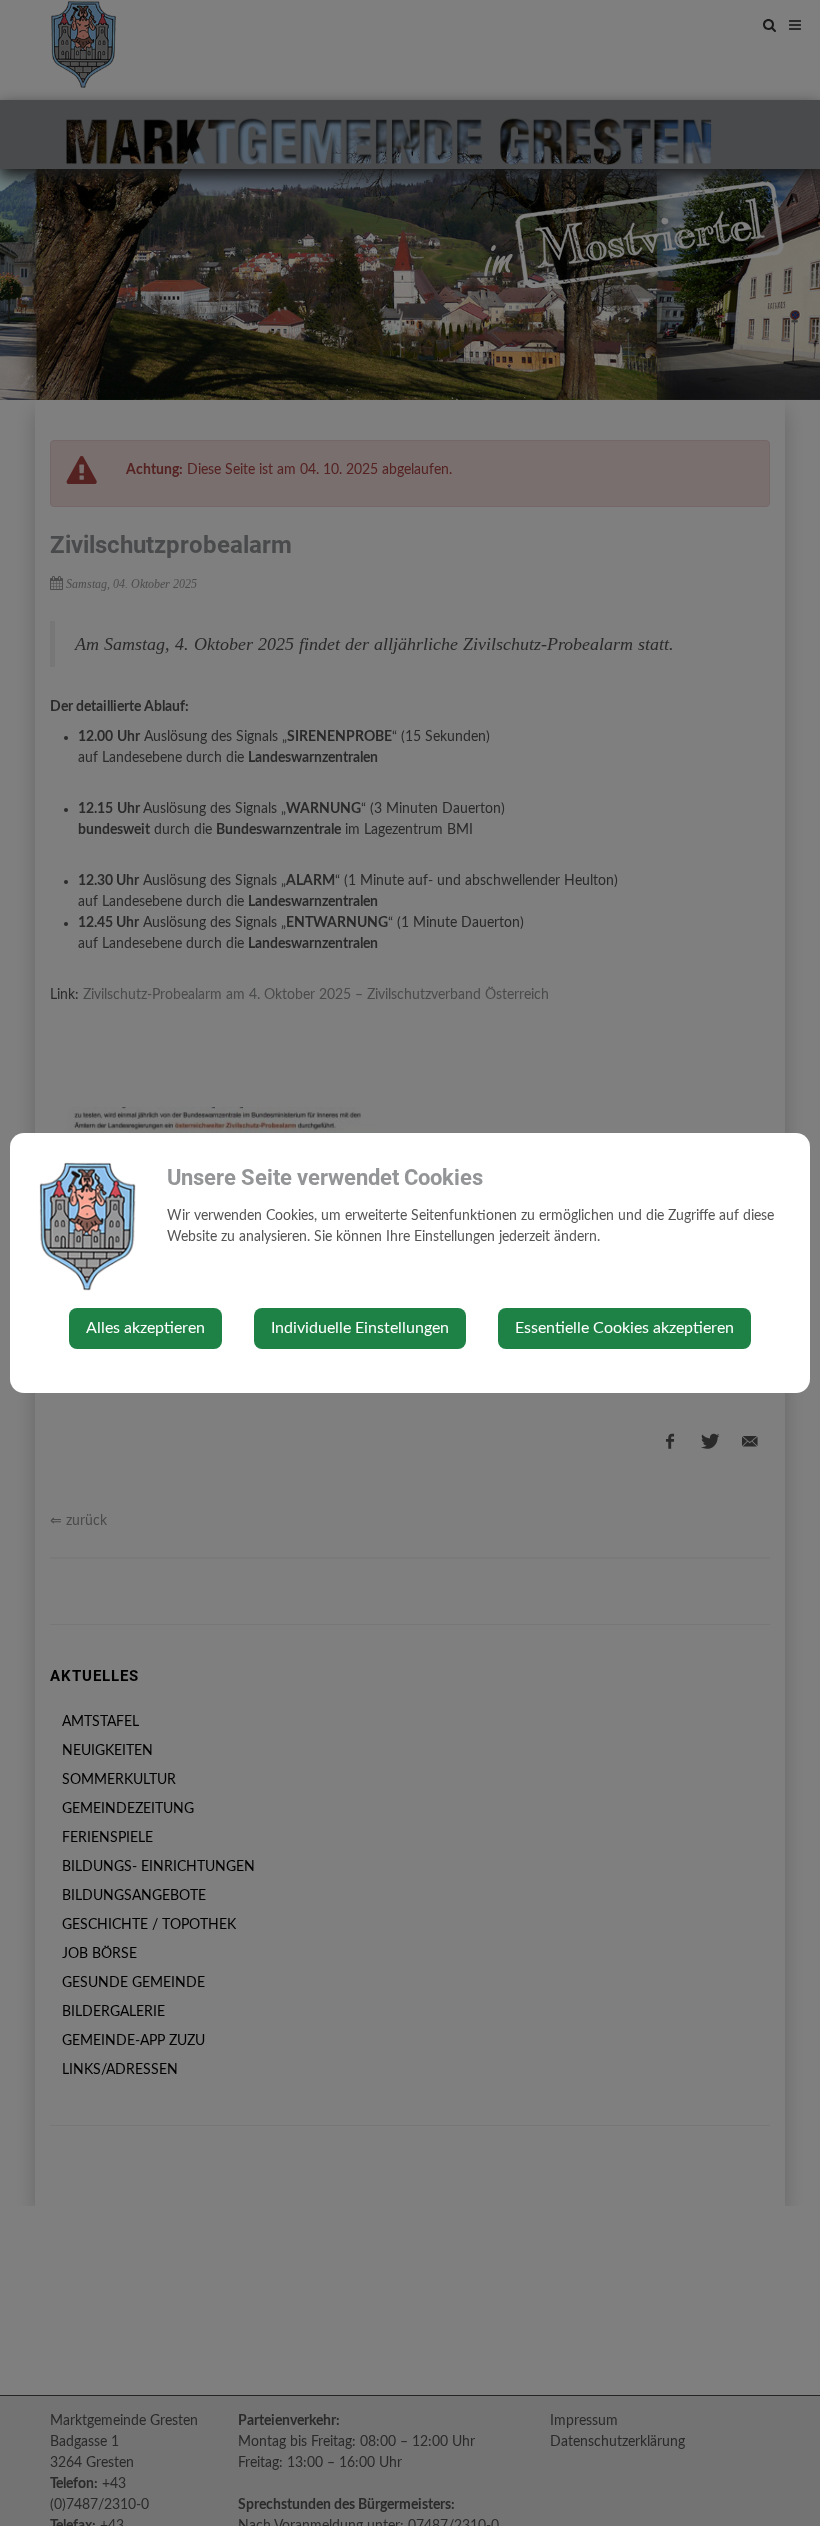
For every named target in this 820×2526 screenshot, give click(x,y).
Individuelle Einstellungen (360, 1328)
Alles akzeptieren (145, 1328)
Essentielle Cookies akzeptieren (624, 1328)
